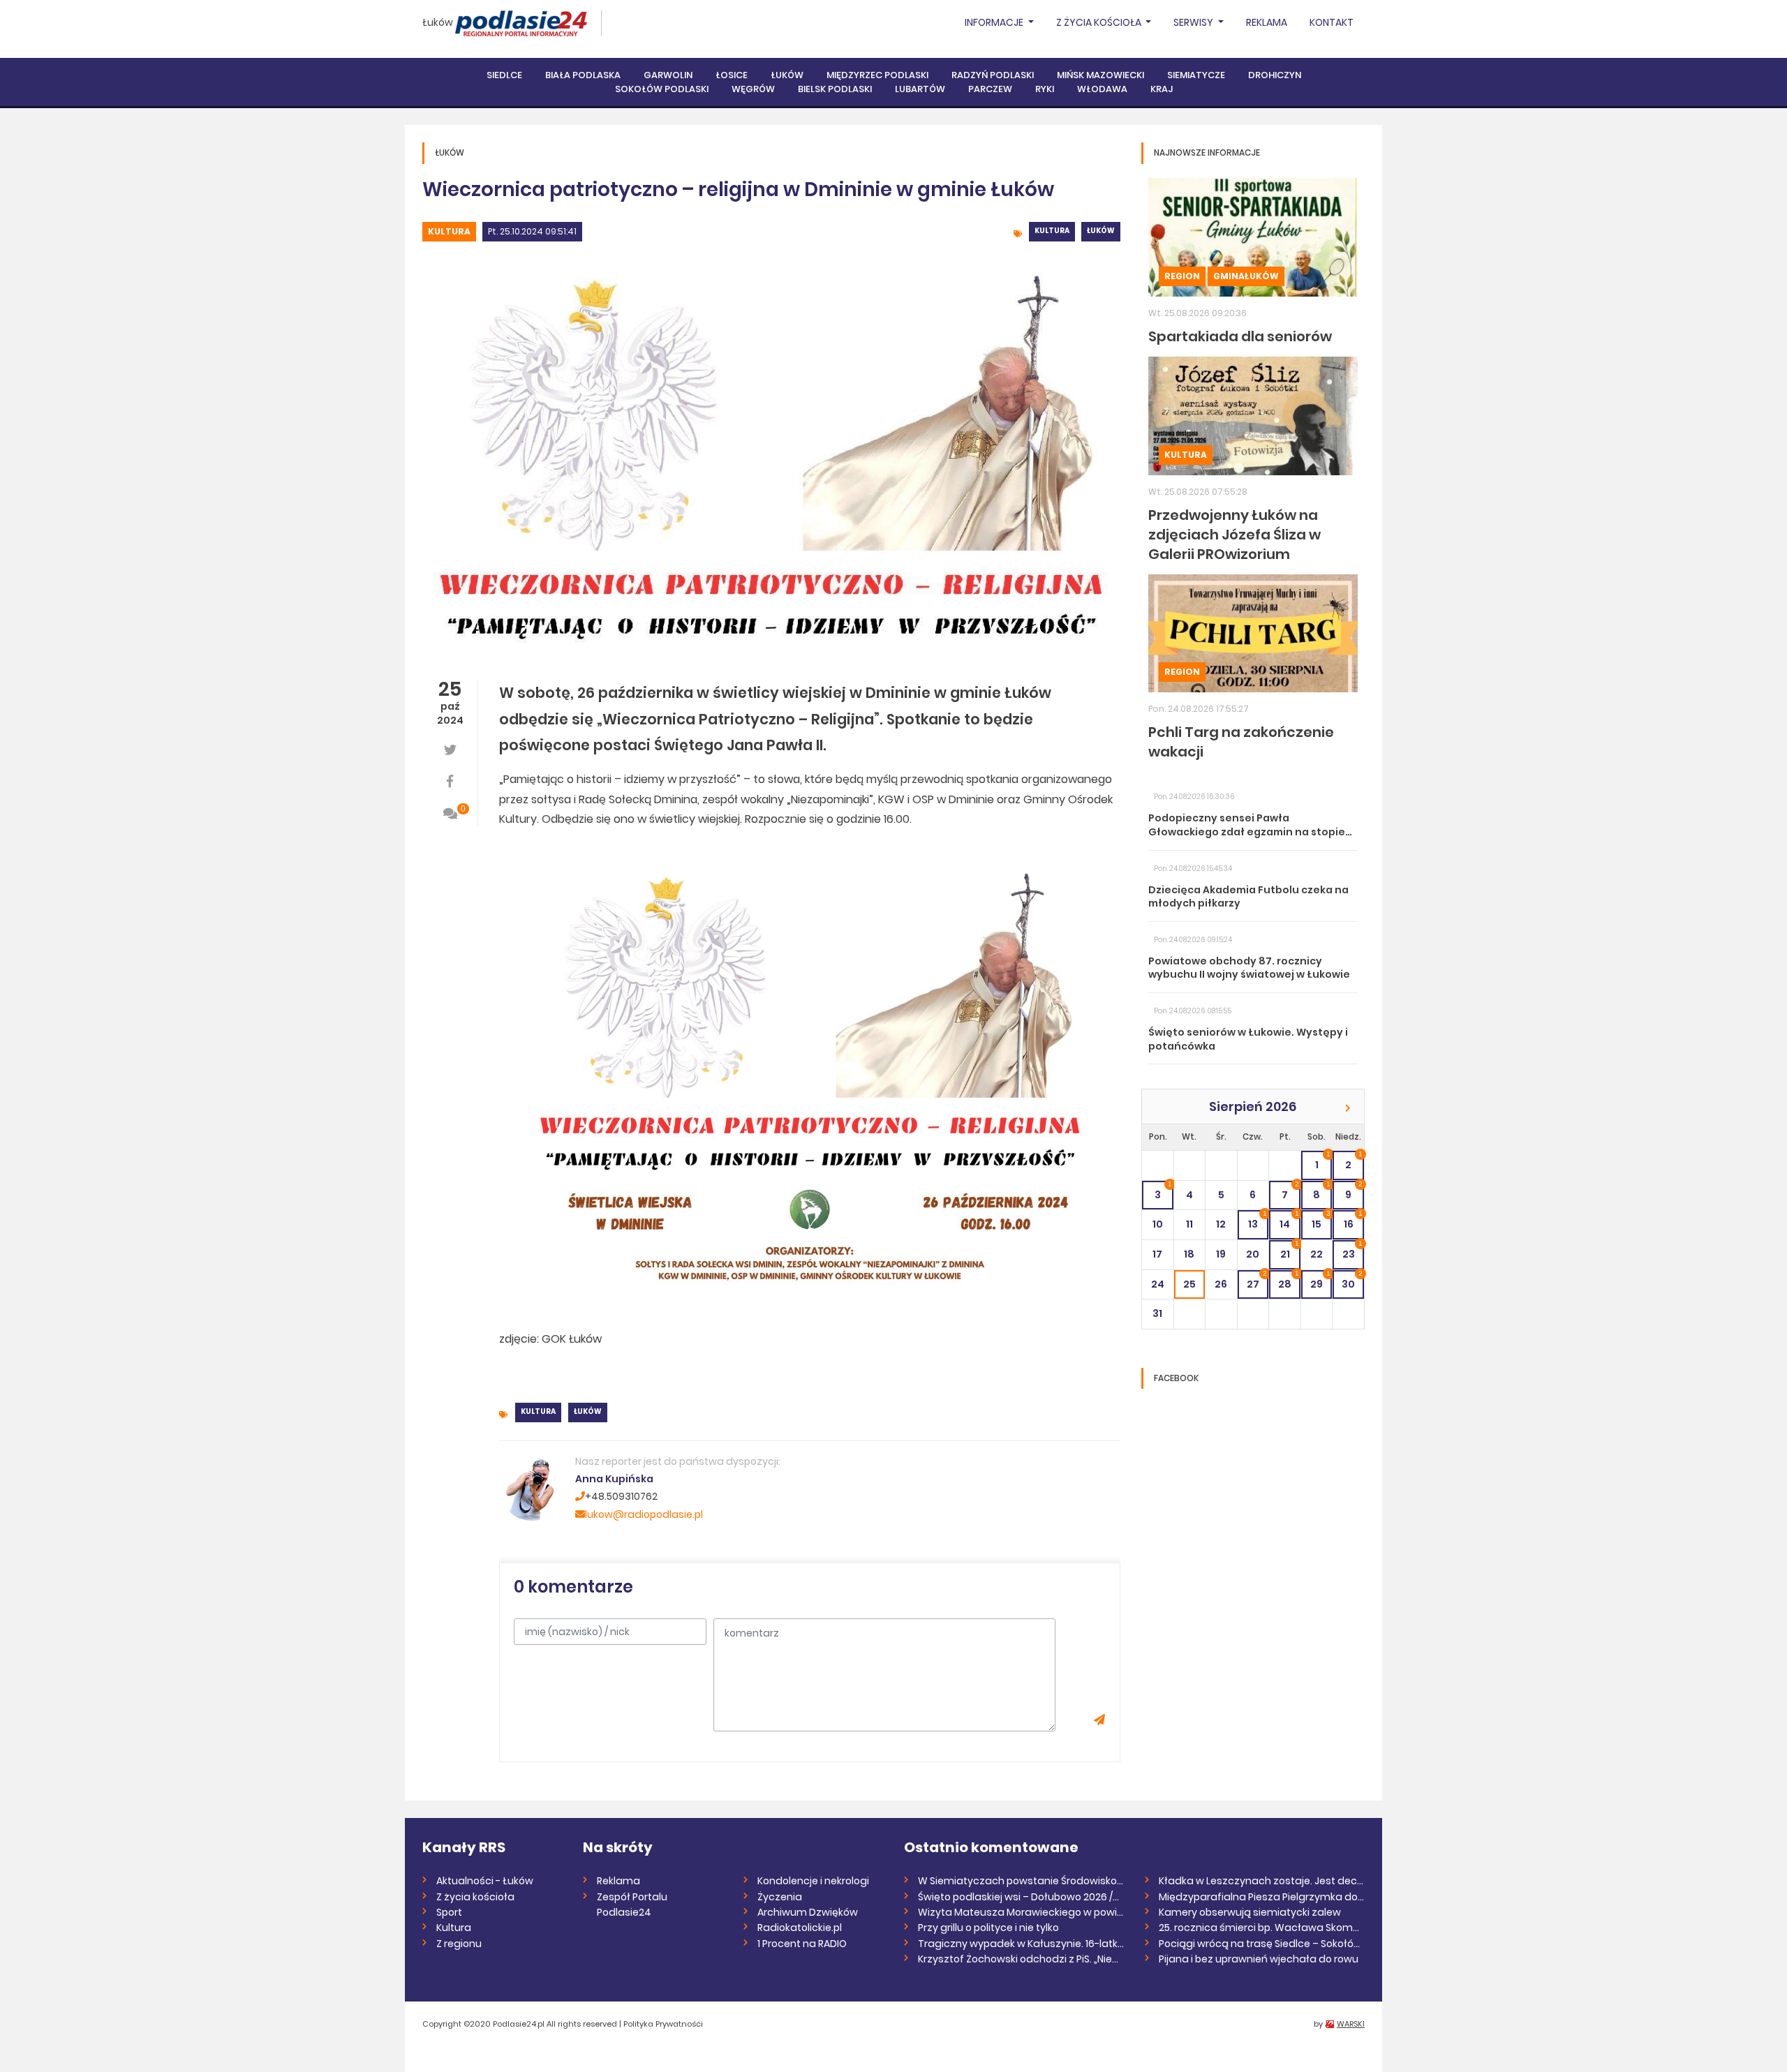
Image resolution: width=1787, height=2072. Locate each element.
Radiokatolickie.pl (800, 1928)
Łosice (732, 75)
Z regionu (459, 1944)
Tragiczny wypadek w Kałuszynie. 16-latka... (1021, 1944)
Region (1182, 276)
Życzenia (780, 1897)
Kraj (1162, 89)
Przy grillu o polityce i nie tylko (988, 1928)
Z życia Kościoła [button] (1100, 22)
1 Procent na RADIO (802, 1944)
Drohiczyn (1275, 75)
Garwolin (668, 75)
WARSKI (1351, 2024)
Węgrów (753, 89)
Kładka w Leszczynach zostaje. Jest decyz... (1262, 1881)
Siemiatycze (1196, 75)
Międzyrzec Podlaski (877, 75)
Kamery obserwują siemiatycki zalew (1250, 1912)
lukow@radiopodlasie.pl (644, 1514)
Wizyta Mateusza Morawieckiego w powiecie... (1021, 1912)
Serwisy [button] (1194, 22)
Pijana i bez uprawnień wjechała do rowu (1259, 1959)
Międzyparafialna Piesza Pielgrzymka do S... (1262, 1897)
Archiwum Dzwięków (808, 1912)
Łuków (438, 22)
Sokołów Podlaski (662, 89)
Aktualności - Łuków (485, 1881)
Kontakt (1332, 22)
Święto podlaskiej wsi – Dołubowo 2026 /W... (1021, 1897)
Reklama (1267, 22)
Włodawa (1102, 89)
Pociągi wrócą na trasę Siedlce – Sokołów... (1262, 1944)
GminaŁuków (1246, 276)
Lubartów (920, 89)
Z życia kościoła (475, 1897)
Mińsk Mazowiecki (1100, 75)
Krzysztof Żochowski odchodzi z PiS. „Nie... (1018, 1959)
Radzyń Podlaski (993, 75)
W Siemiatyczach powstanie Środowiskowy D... (1021, 1881)
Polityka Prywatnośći (663, 2024)
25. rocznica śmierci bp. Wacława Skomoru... (1262, 1928)
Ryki (1045, 89)
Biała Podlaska (583, 75)
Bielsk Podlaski (835, 89)
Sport (449, 1912)
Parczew (990, 89)
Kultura (449, 231)
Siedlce (504, 75)
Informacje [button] (995, 22)
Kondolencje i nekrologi (813, 1881)
